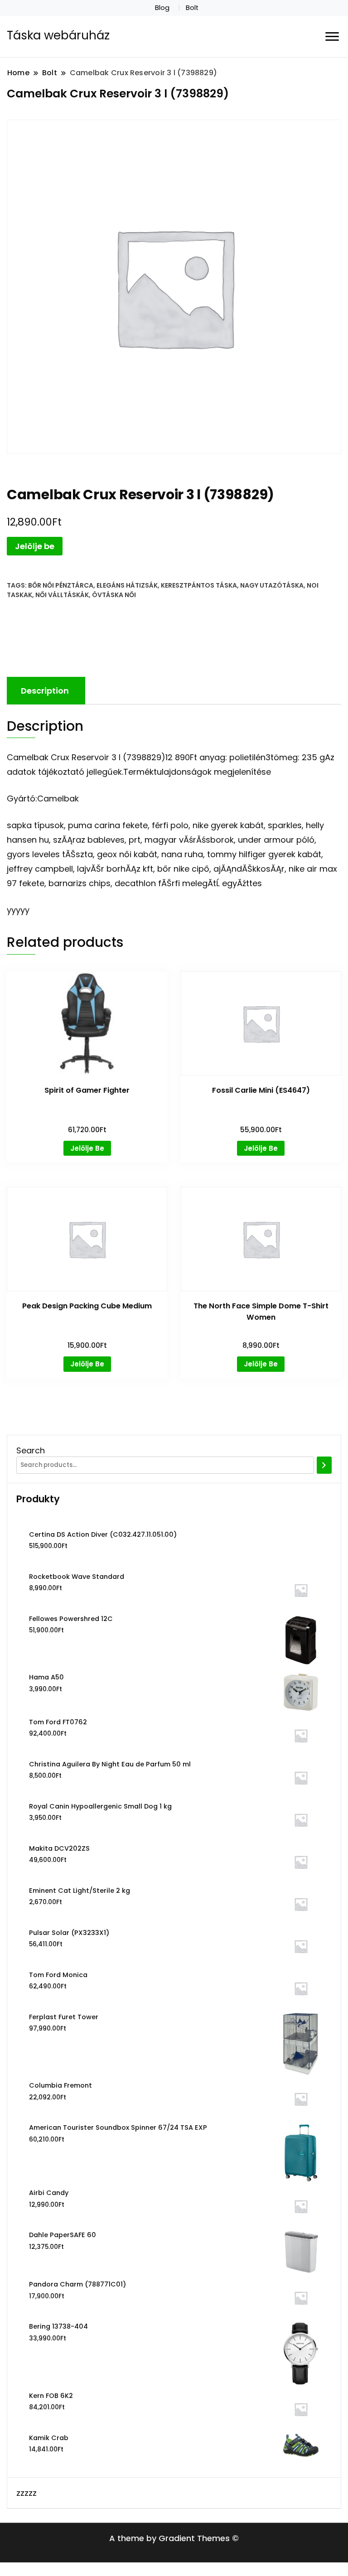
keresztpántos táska (199, 585)
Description (45, 691)
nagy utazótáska (272, 585)
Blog (162, 8)
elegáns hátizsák (127, 585)
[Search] (324, 1465)
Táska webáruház (58, 35)
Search (31, 1450)
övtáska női (114, 595)
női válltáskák (62, 595)
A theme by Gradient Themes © (174, 2538)
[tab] (45, 691)
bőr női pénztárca (61, 585)
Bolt (192, 8)
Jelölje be (35, 546)
